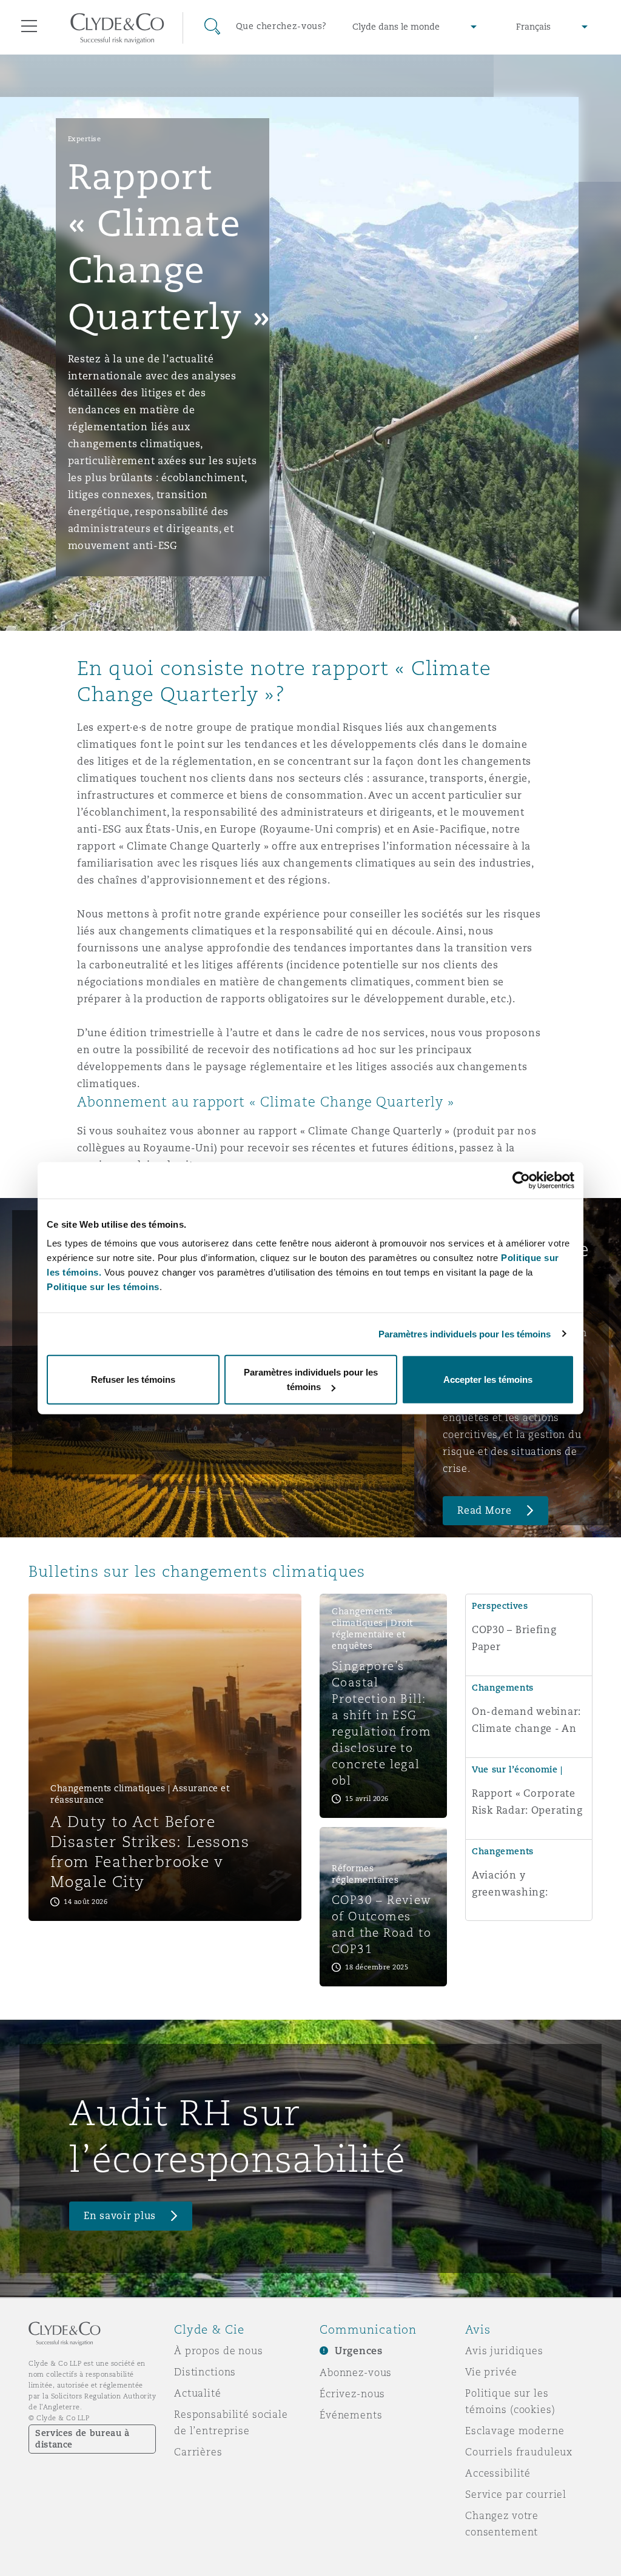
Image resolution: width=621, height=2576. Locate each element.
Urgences (359, 2351)
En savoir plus (120, 2216)
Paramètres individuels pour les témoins (465, 1333)
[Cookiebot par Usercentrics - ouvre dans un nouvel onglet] (521, 1180)
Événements (351, 2415)
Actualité (198, 2393)
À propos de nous (219, 2351)
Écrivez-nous (352, 2394)
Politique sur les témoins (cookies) (510, 2401)
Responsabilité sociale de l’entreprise (231, 2422)
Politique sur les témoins (103, 1287)
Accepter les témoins (488, 1380)
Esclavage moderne (515, 2431)
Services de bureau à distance (82, 2439)
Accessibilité (498, 2473)
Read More (485, 1510)
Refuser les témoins (133, 1380)
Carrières (198, 2452)
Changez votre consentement (502, 2524)
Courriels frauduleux (519, 2452)
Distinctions (205, 2372)
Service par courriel (516, 2494)
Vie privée (491, 2372)
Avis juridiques (504, 2351)
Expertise (85, 139)
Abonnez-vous (356, 2372)
